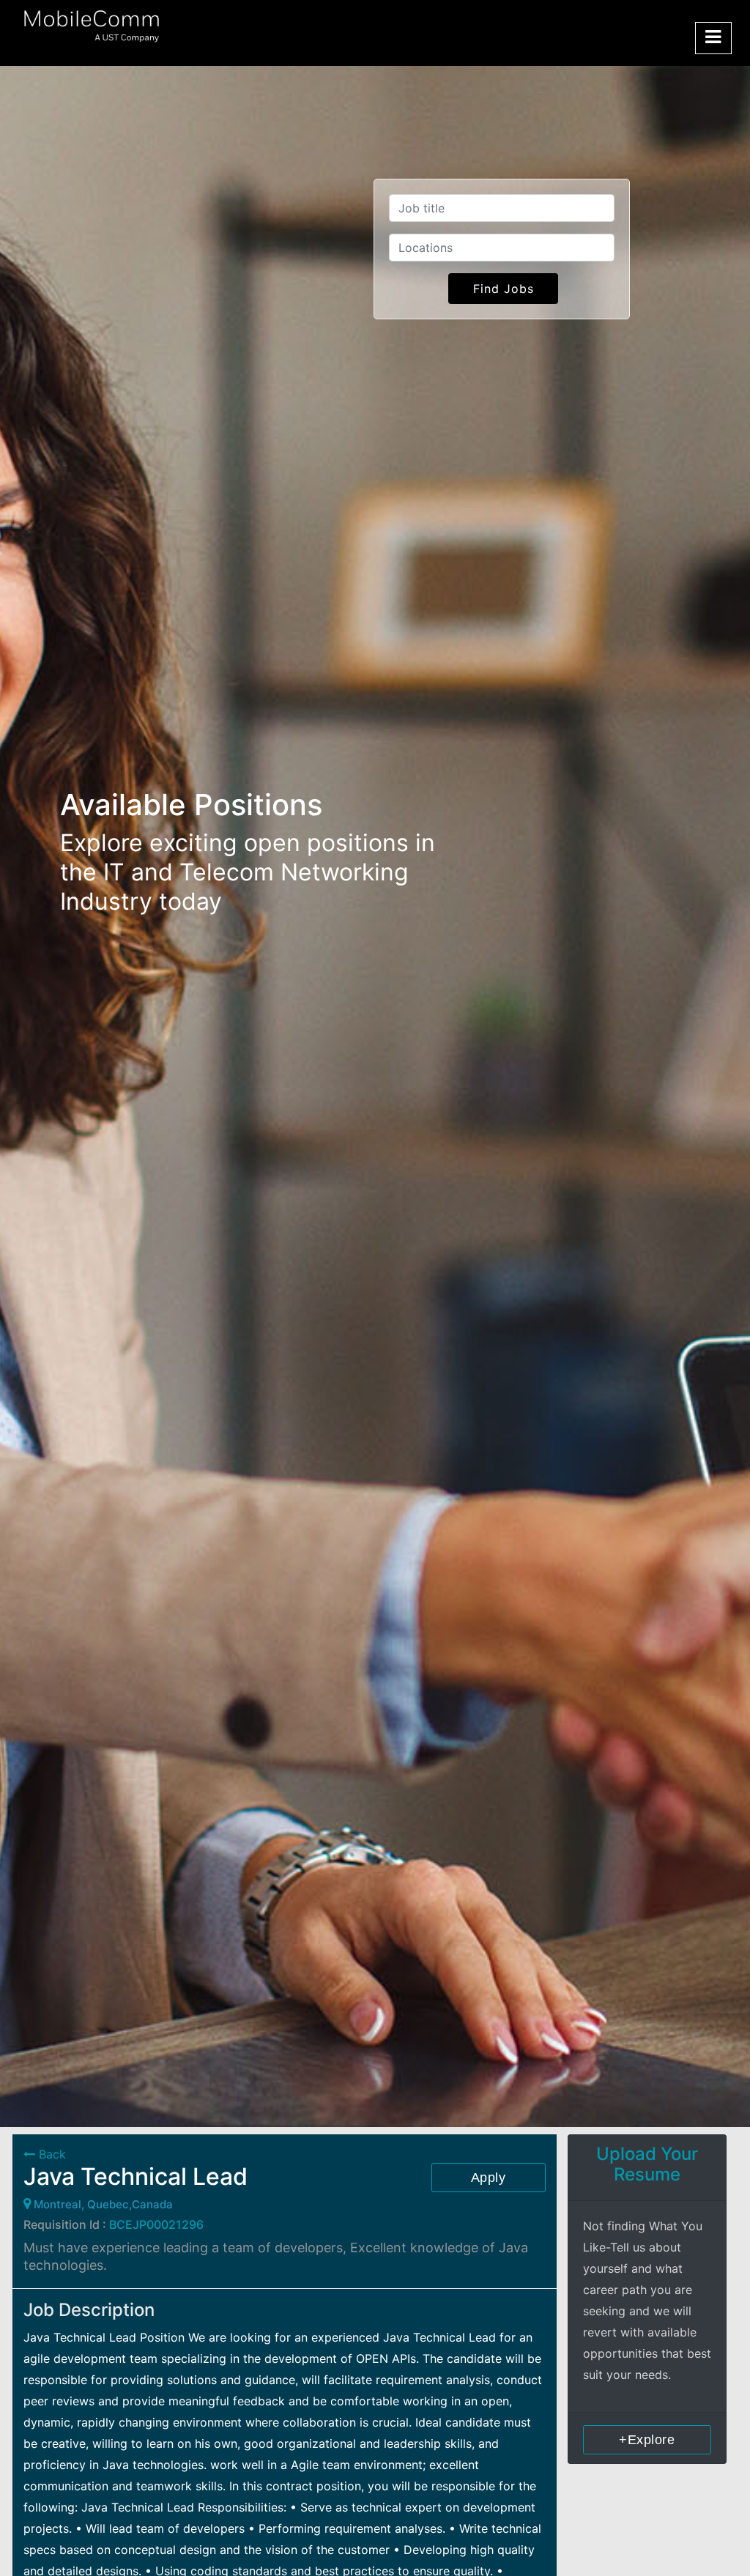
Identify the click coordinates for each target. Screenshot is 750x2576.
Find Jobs (504, 289)
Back (51, 2154)
